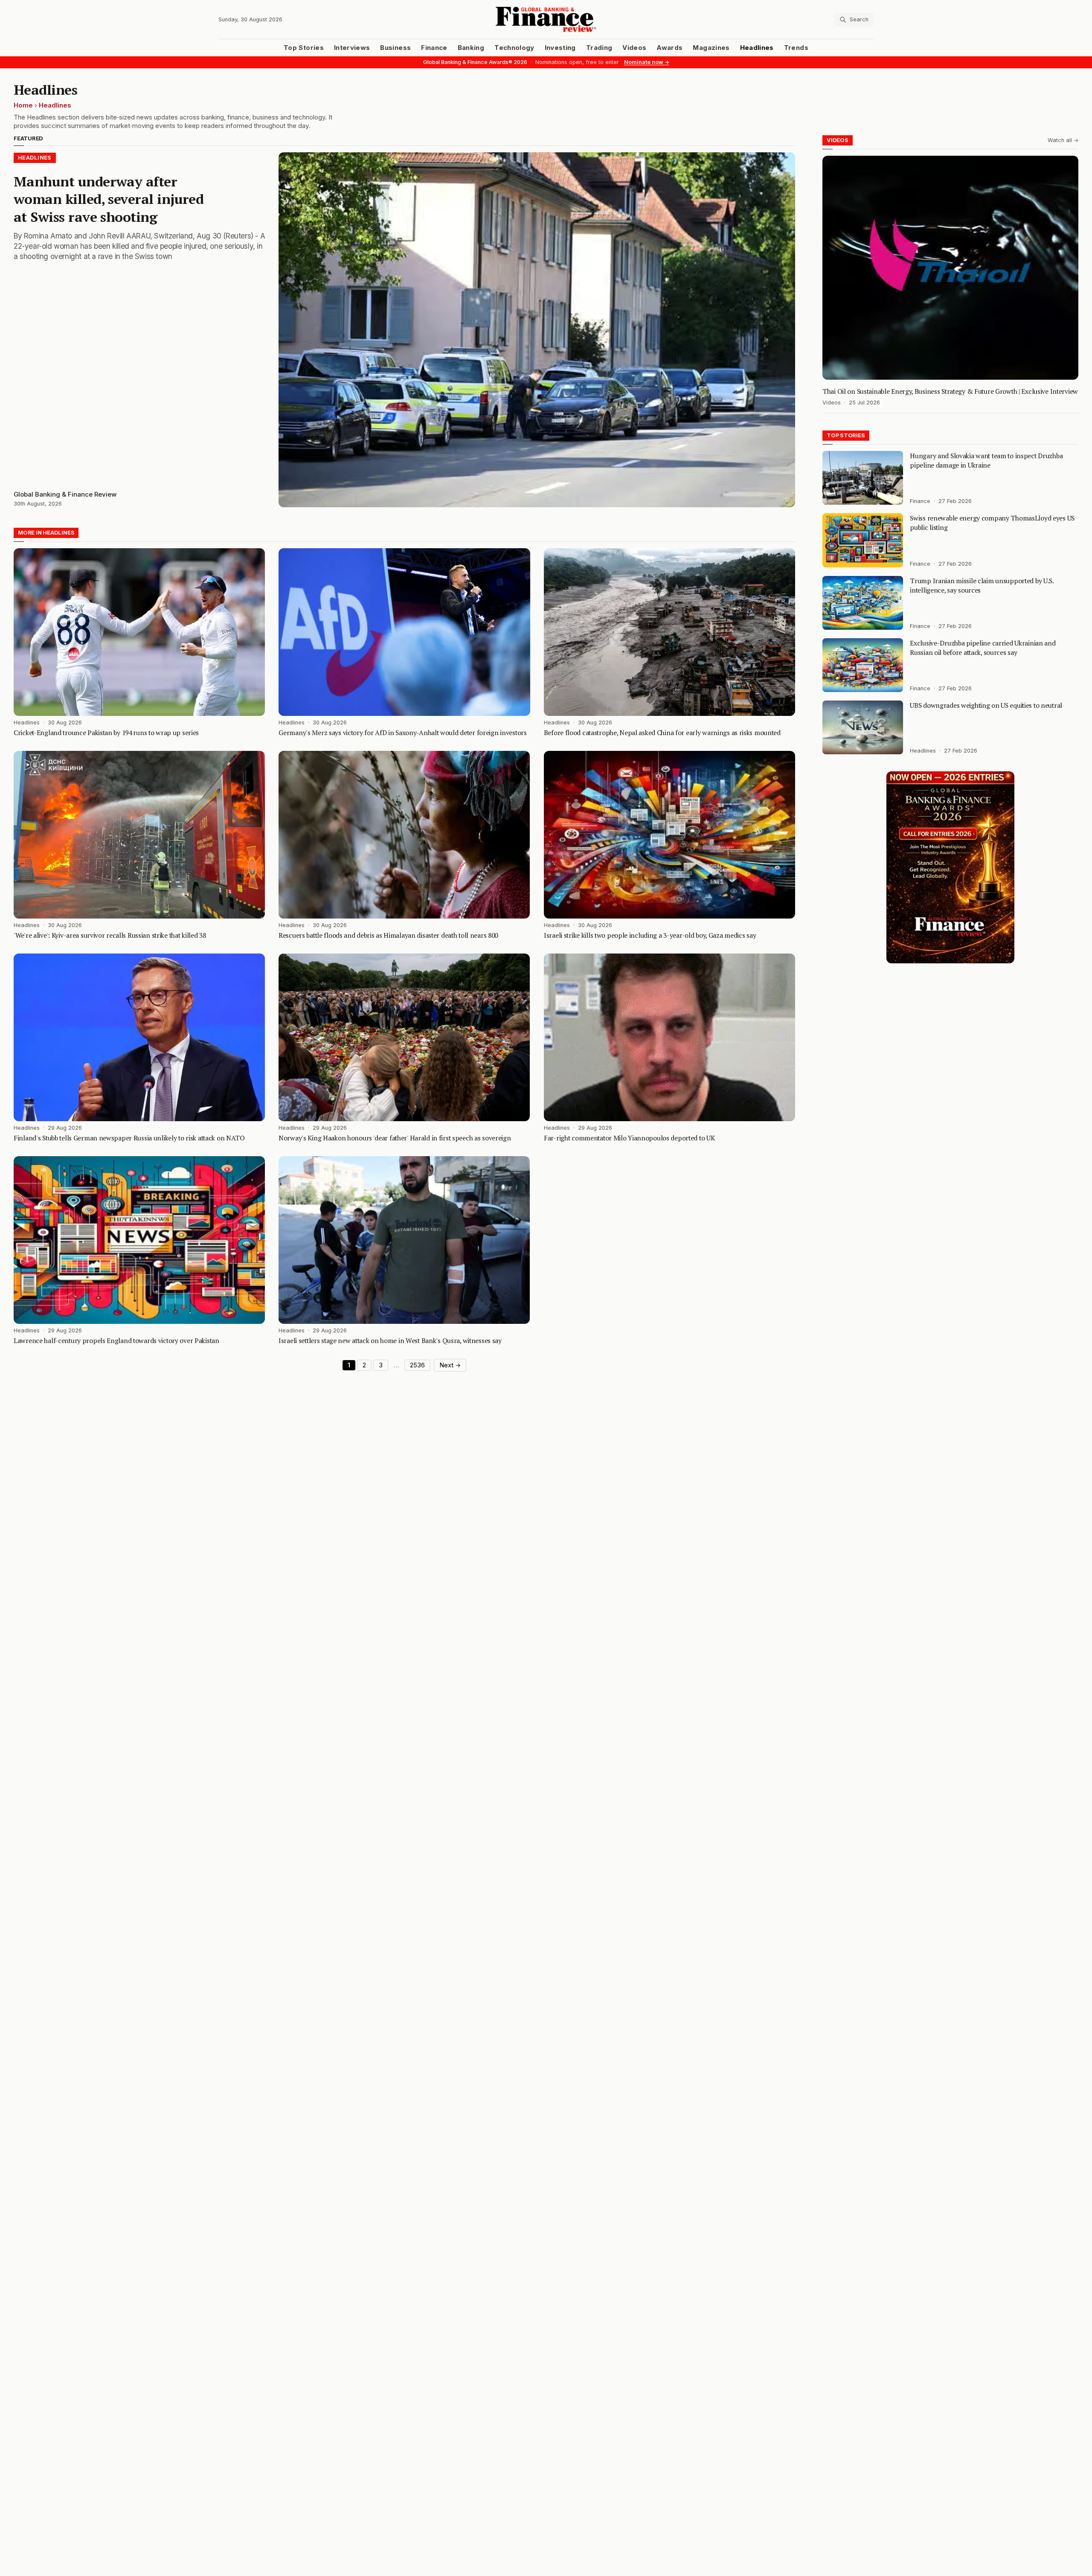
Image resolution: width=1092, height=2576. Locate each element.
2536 (417, 1365)
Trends (796, 48)
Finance (434, 48)
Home (23, 105)
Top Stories (304, 48)
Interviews (352, 48)
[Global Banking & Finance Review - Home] (546, 19)
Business (395, 48)
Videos (634, 48)
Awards (669, 48)
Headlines (757, 48)
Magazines (711, 48)
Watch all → (1063, 140)
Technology (514, 48)
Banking (471, 48)
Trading (599, 48)
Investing (560, 48)
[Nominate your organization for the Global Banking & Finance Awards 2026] (950, 867)
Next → (450, 1365)
